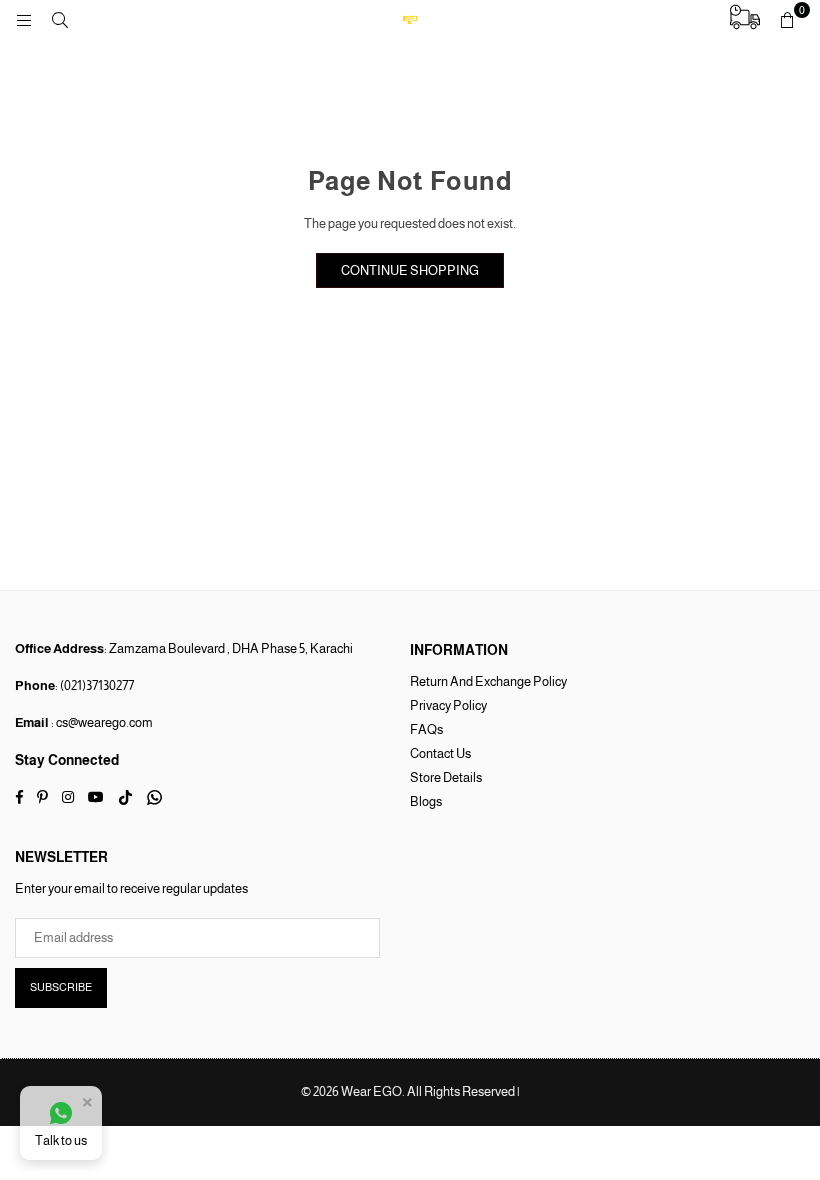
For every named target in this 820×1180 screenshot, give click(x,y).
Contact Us (440, 753)
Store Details (446, 777)
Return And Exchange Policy (488, 681)
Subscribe (61, 987)
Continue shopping (410, 270)
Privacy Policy (448, 705)
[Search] (60, 19)
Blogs (426, 801)
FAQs (426, 729)
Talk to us (61, 1140)
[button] (787, 20)
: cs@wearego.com (101, 722)
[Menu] (24, 19)
